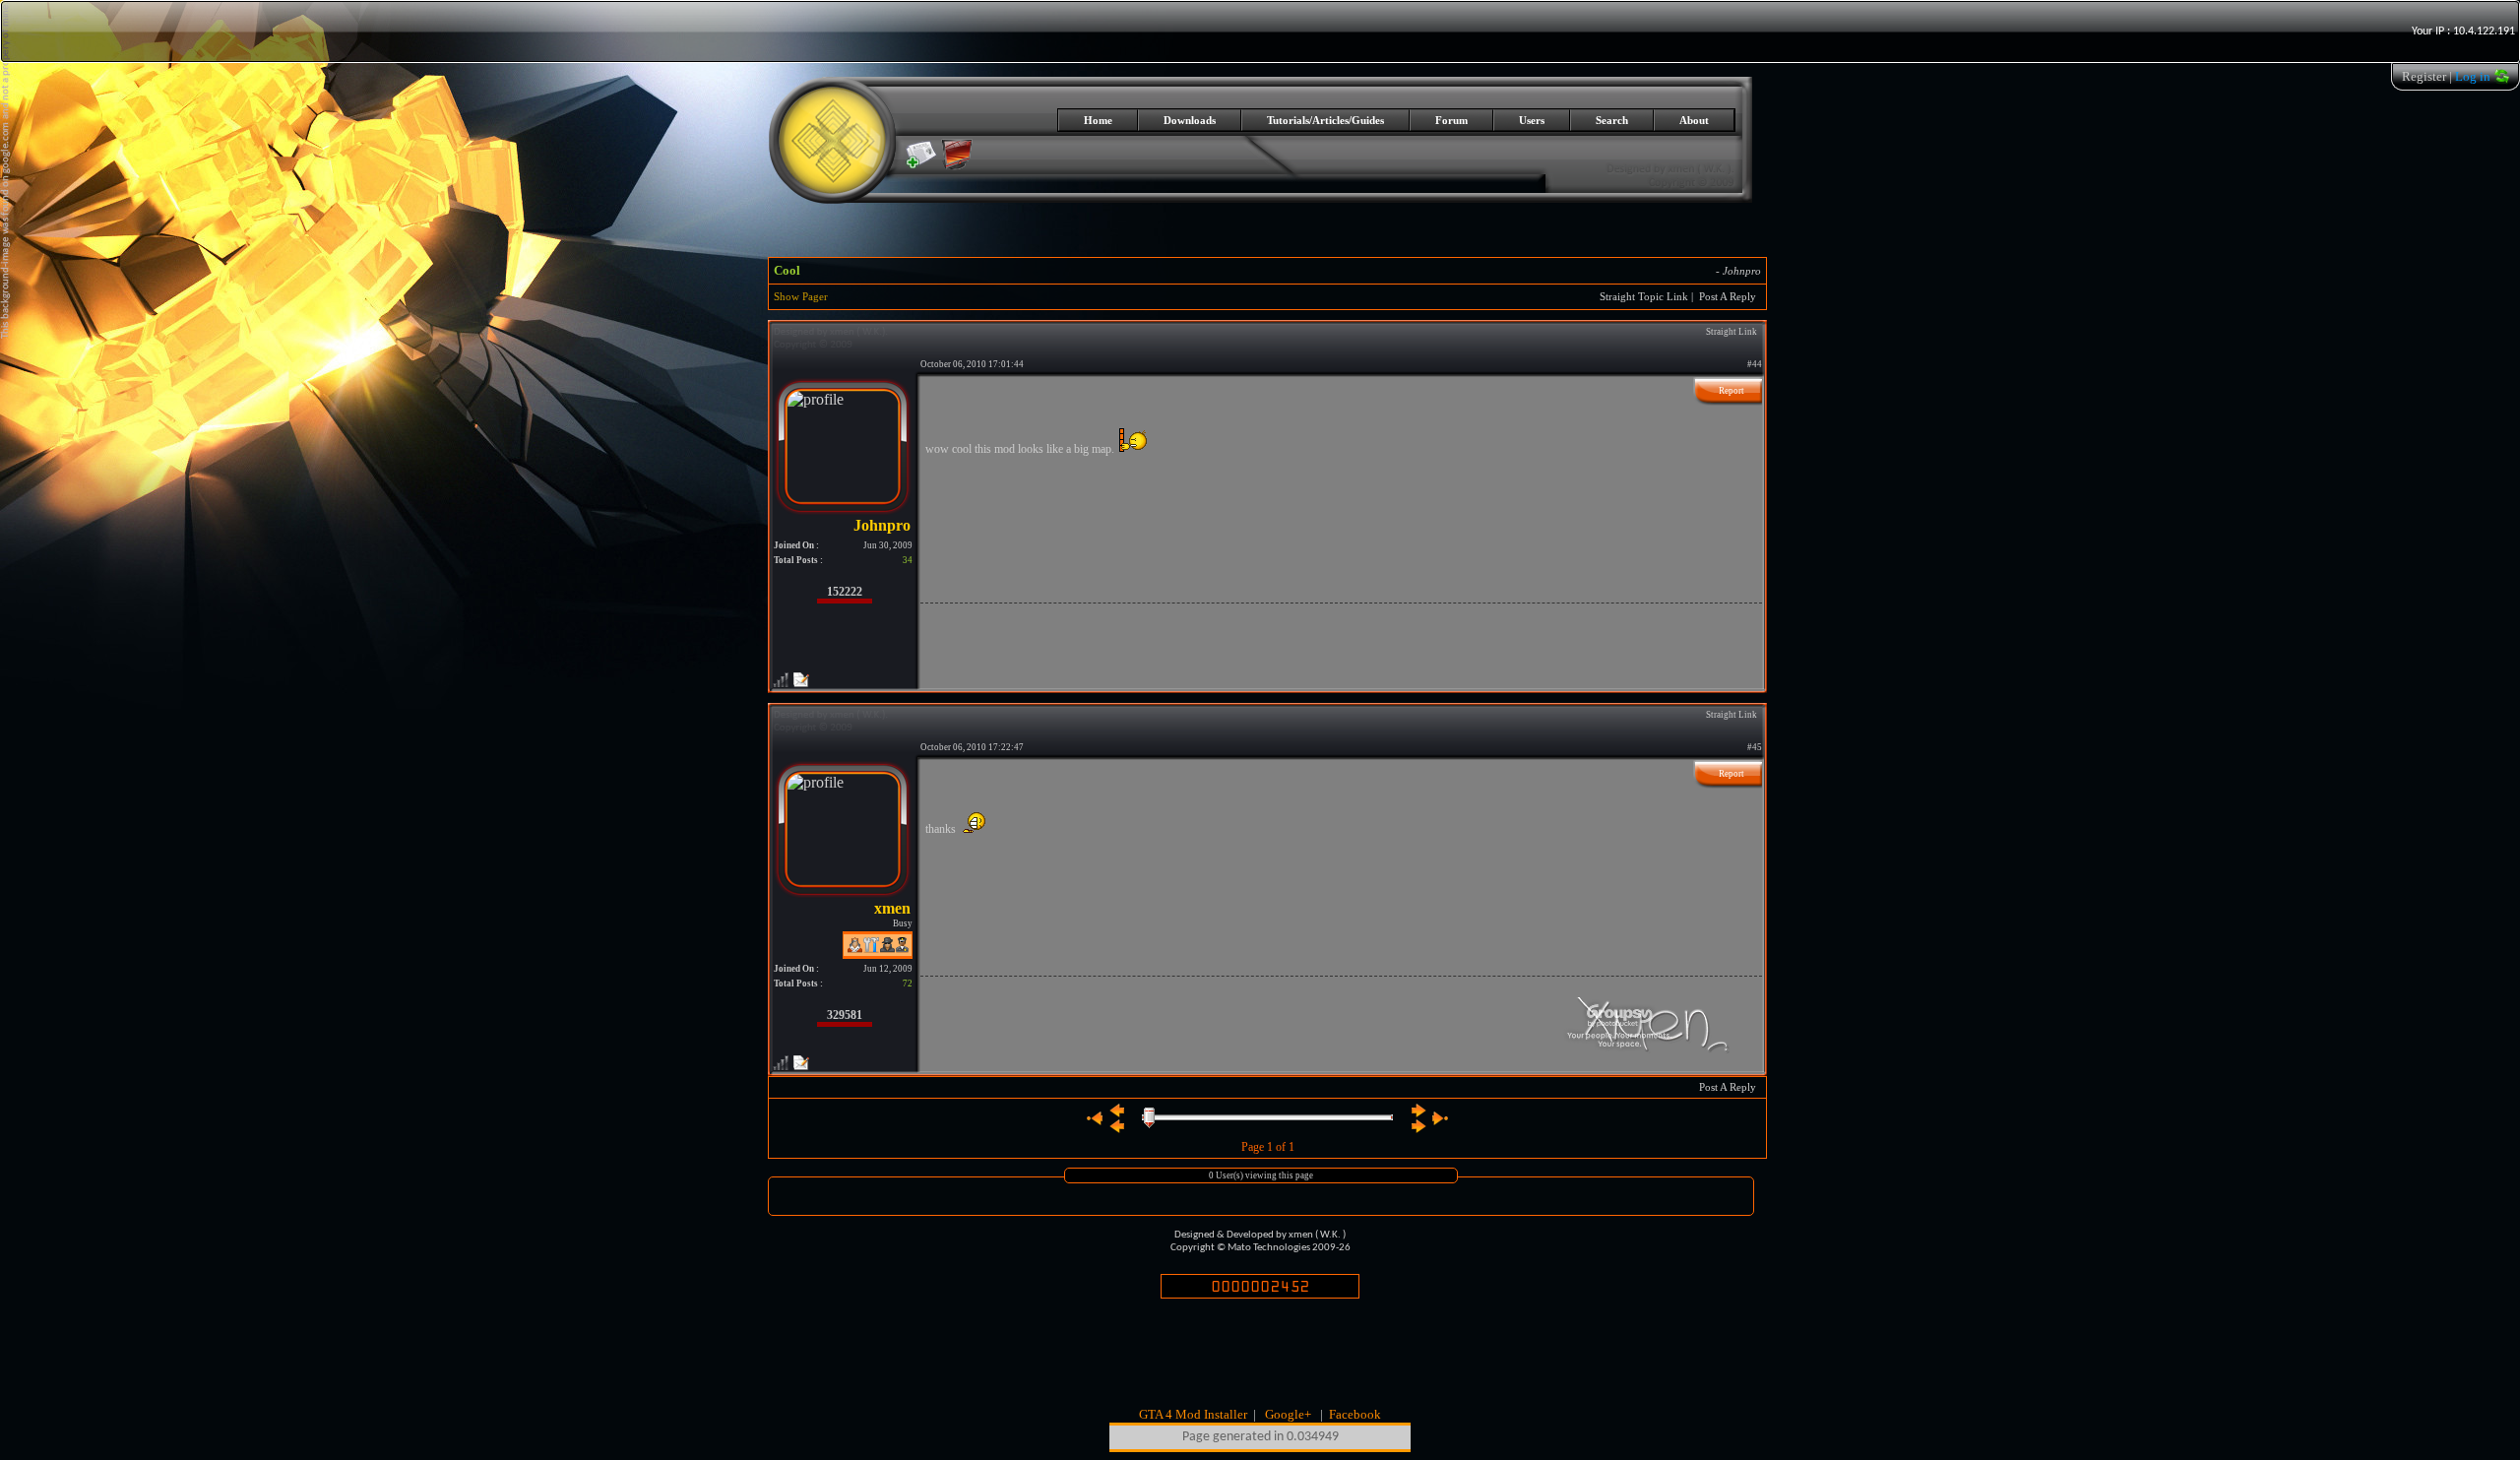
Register (2424, 76)
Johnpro (1742, 271)
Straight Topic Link (1644, 297)
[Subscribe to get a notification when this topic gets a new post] (921, 155)
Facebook (1355, 1414)
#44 (1755, 364)
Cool (787, 270)
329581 (845, 1015)
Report (1732, 391)
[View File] (957, 165)
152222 (845, 592)
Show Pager (801, 297)
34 (908, 560)
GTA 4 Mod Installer (1193, 1414)
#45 (1755, 747)
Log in (2473, 76)
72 (908, 984)
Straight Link (1732, 332)
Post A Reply (1728, 297)
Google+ (1288, 1414)
